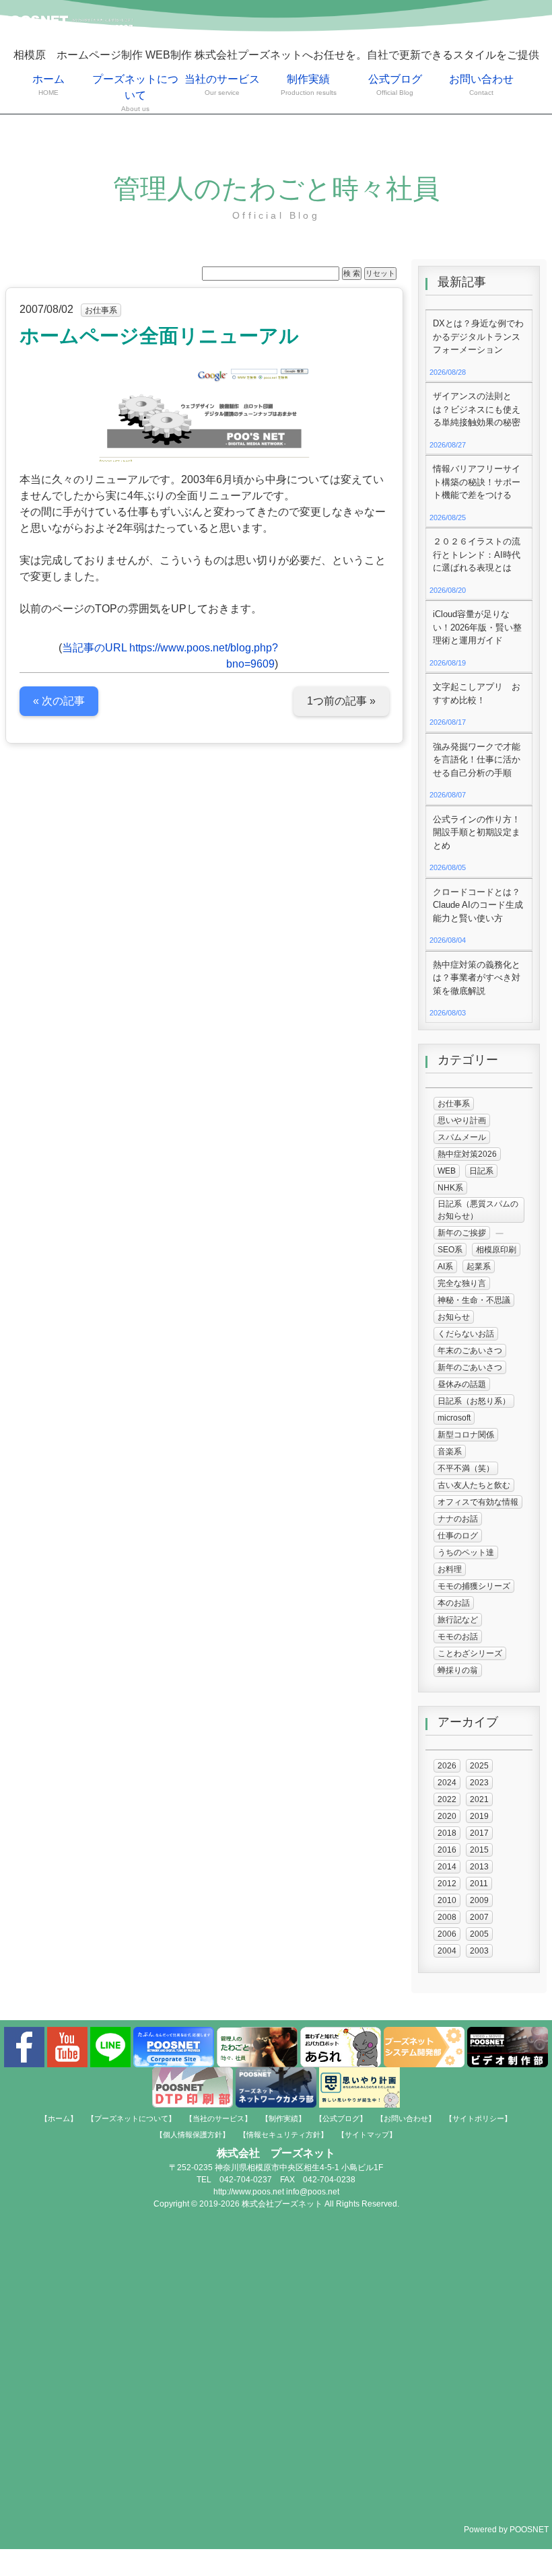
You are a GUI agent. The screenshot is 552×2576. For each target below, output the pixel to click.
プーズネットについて (135, 93)
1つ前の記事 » (341, 701)
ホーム (48, 85)
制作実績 (309, 85)
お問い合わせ (481, 85)
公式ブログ (395, 85)
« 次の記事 (59, 701)
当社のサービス (222, 85)
